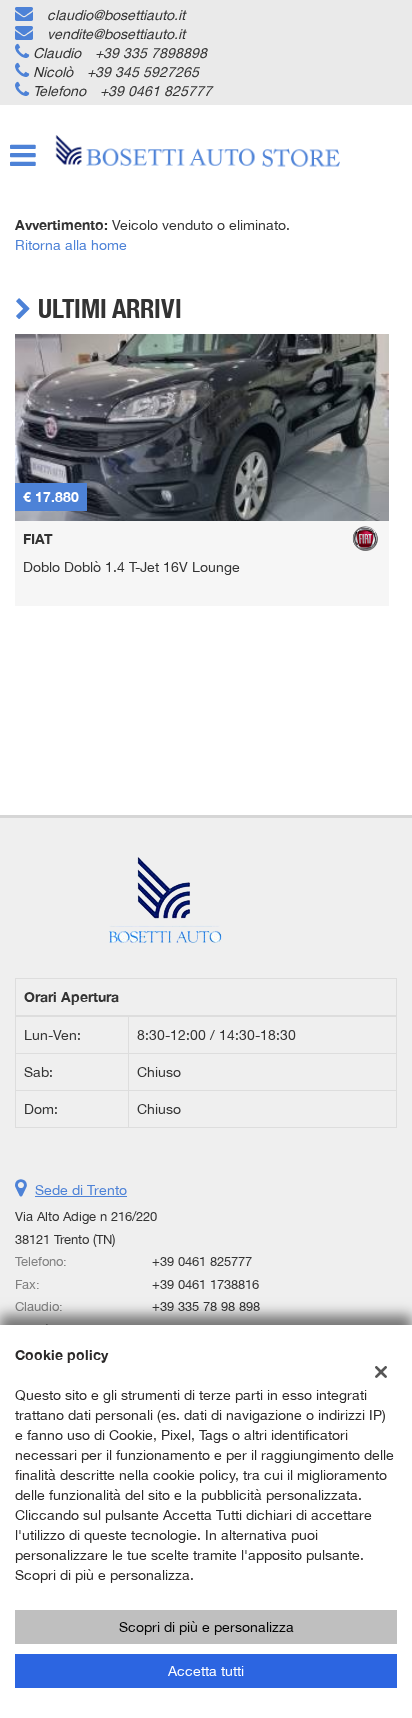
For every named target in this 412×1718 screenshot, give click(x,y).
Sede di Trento (81, 1190)
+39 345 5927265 (143, 72)
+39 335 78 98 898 (206, 1306)
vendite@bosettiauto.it (116, 34)
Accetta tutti (206, 1671)
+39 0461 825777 (156, 91)
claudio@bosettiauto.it (116, 15)
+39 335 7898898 (151, 53)
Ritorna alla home (71, 245)
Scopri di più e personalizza (206, 1627)
